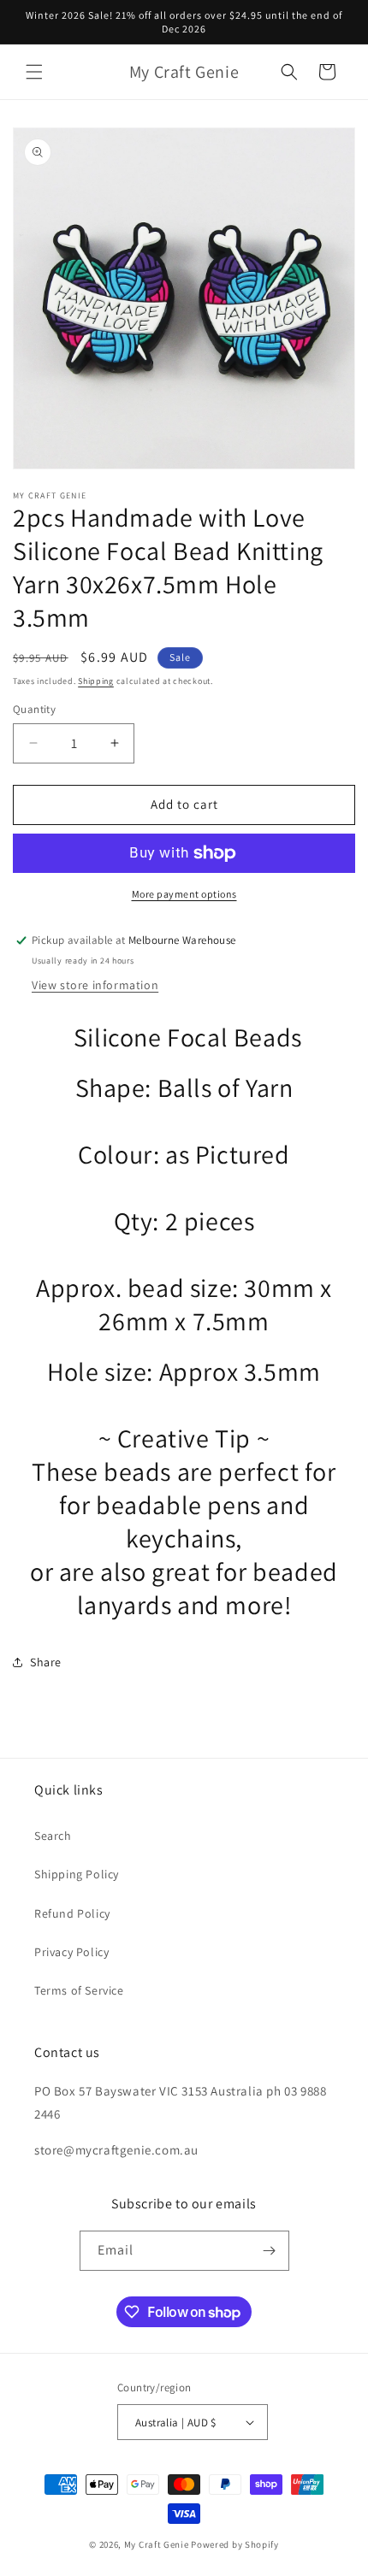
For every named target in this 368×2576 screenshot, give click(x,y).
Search (53, 1836)
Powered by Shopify (235, 2544)
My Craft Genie (157, 2544)
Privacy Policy (71, 1952)
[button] (34, 72)
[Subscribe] (270, 2251)
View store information (95, 985)
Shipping (96, 681)
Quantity (34, 709)
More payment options (184, 894)
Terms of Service (79, 1990)
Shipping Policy (77, 1874)
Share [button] (46, 1662)
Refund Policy (72, 1913)
